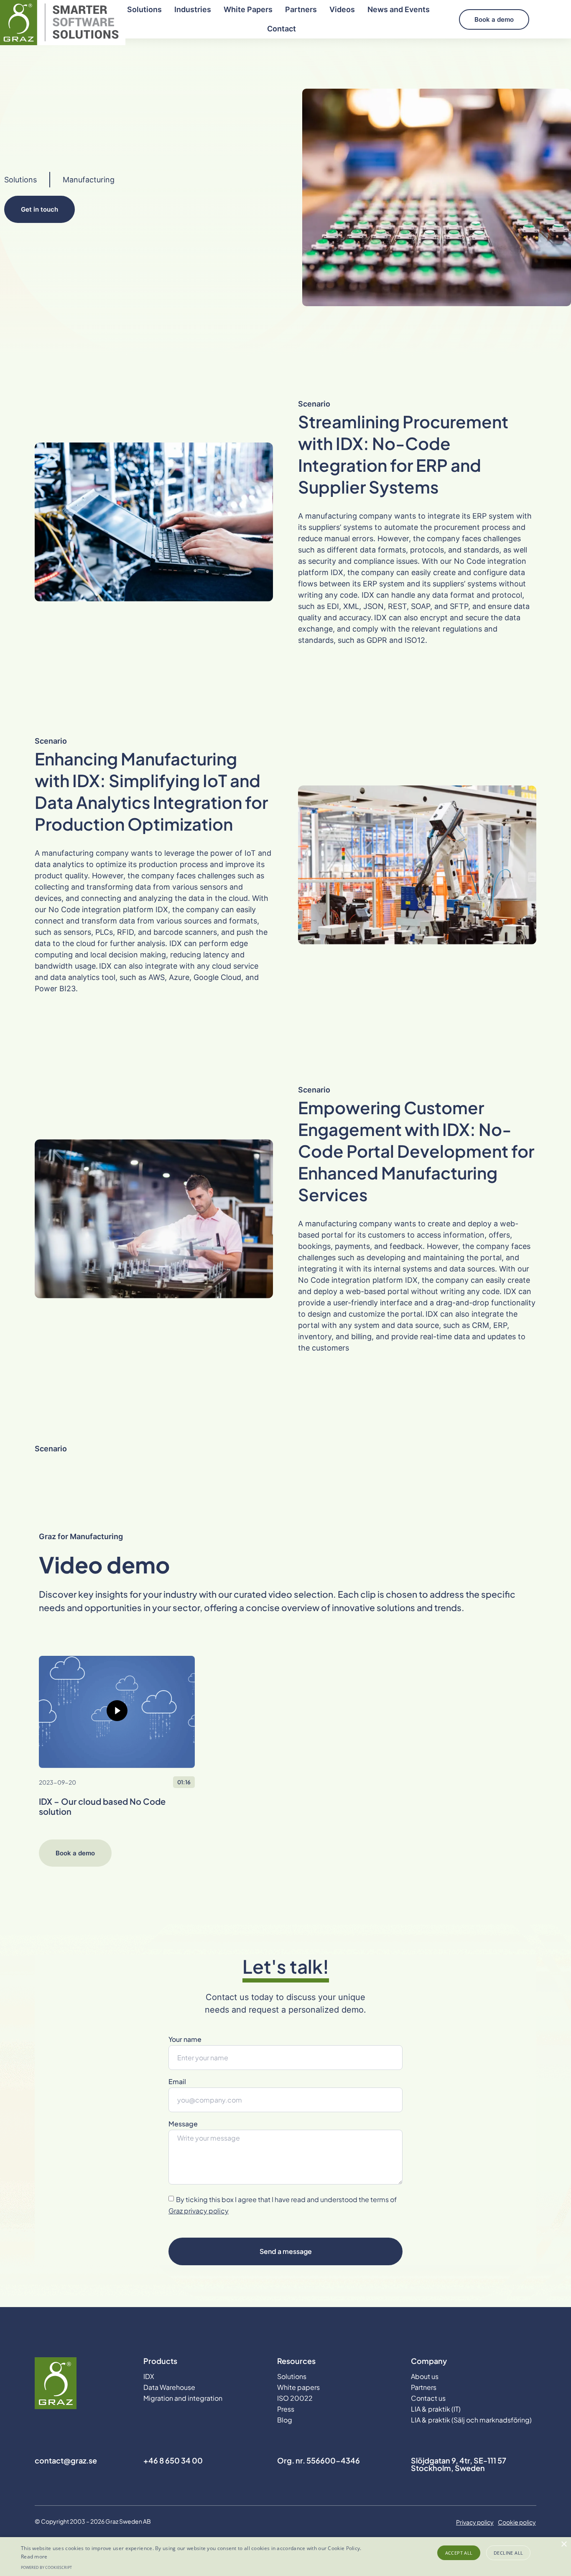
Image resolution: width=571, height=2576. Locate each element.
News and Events (399, 9)
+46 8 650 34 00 (173, 2460)
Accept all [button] (459, 2553)
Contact (282, 29)
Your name (185, 2040)
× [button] (564, 2544)
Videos (342, 9)
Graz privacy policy (199, 2211)
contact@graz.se (66, 2460)
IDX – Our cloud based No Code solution (102, 1806)
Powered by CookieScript (46, 2567)
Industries (193, 9)
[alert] (285, 2557)
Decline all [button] (508, 2553)
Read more (34, 2557)
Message (183, 2124)
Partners (301, 9)
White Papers (248, 9)
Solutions (144, 9)
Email (177, 2082)
